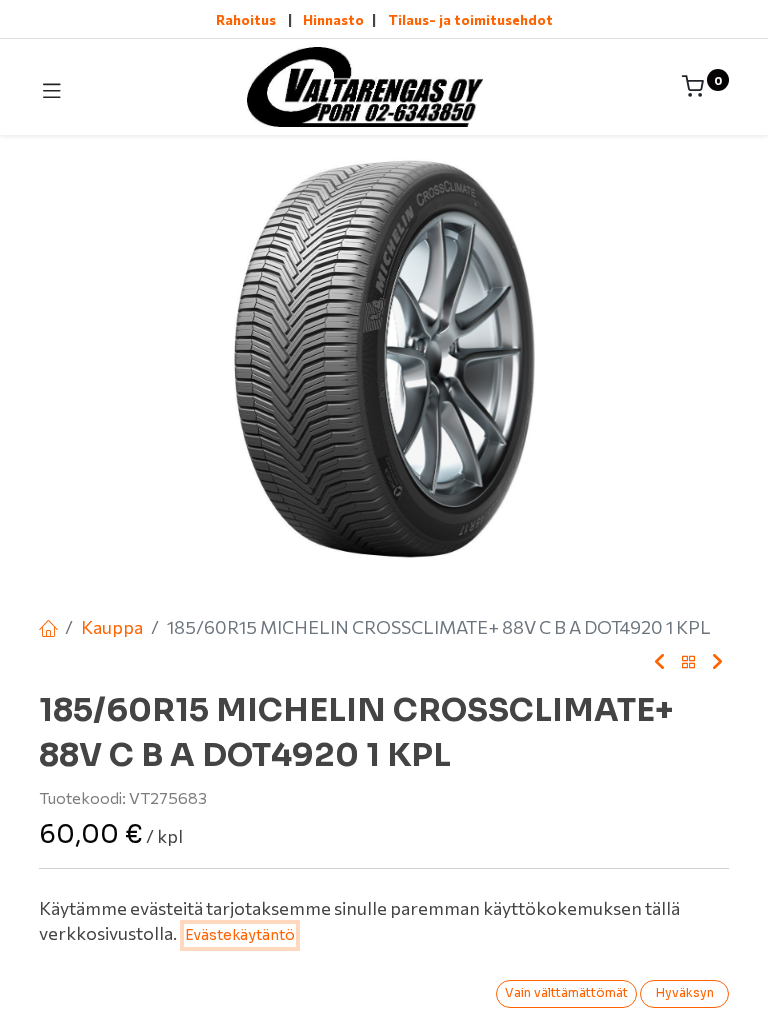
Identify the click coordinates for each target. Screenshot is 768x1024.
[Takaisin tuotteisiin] (689, 663)
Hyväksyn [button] (685, 992)
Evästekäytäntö (240, 935)
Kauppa (112, 627)
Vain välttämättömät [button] (566, 992)
